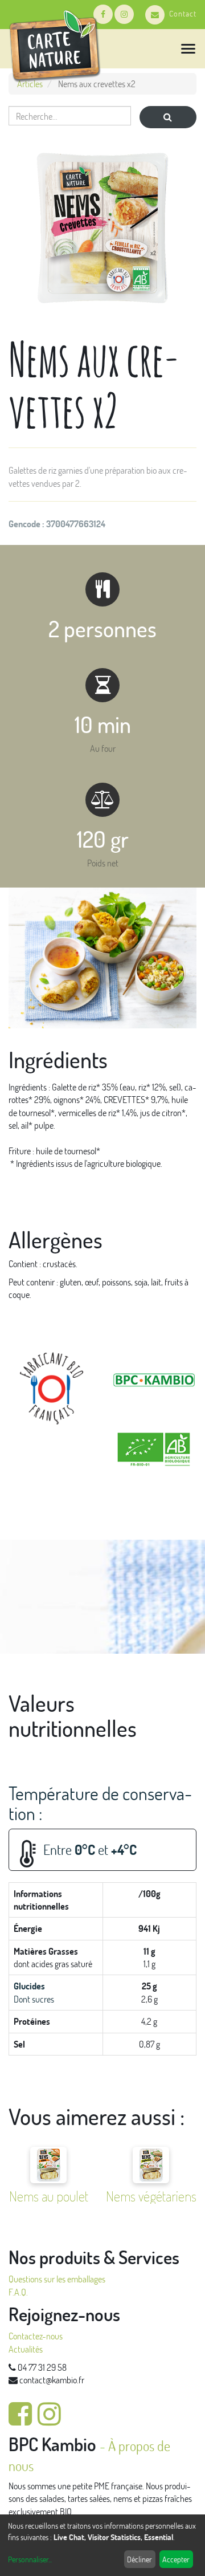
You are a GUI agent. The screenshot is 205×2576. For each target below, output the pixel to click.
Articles (30, 84)
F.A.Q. (18, 2292)
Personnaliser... (30, 2559)
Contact (183, 13)
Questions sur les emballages (57, 2279)
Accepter (176, 2559)
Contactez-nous (36, 2336)
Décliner (140, 2559)
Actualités (26, 2349)
